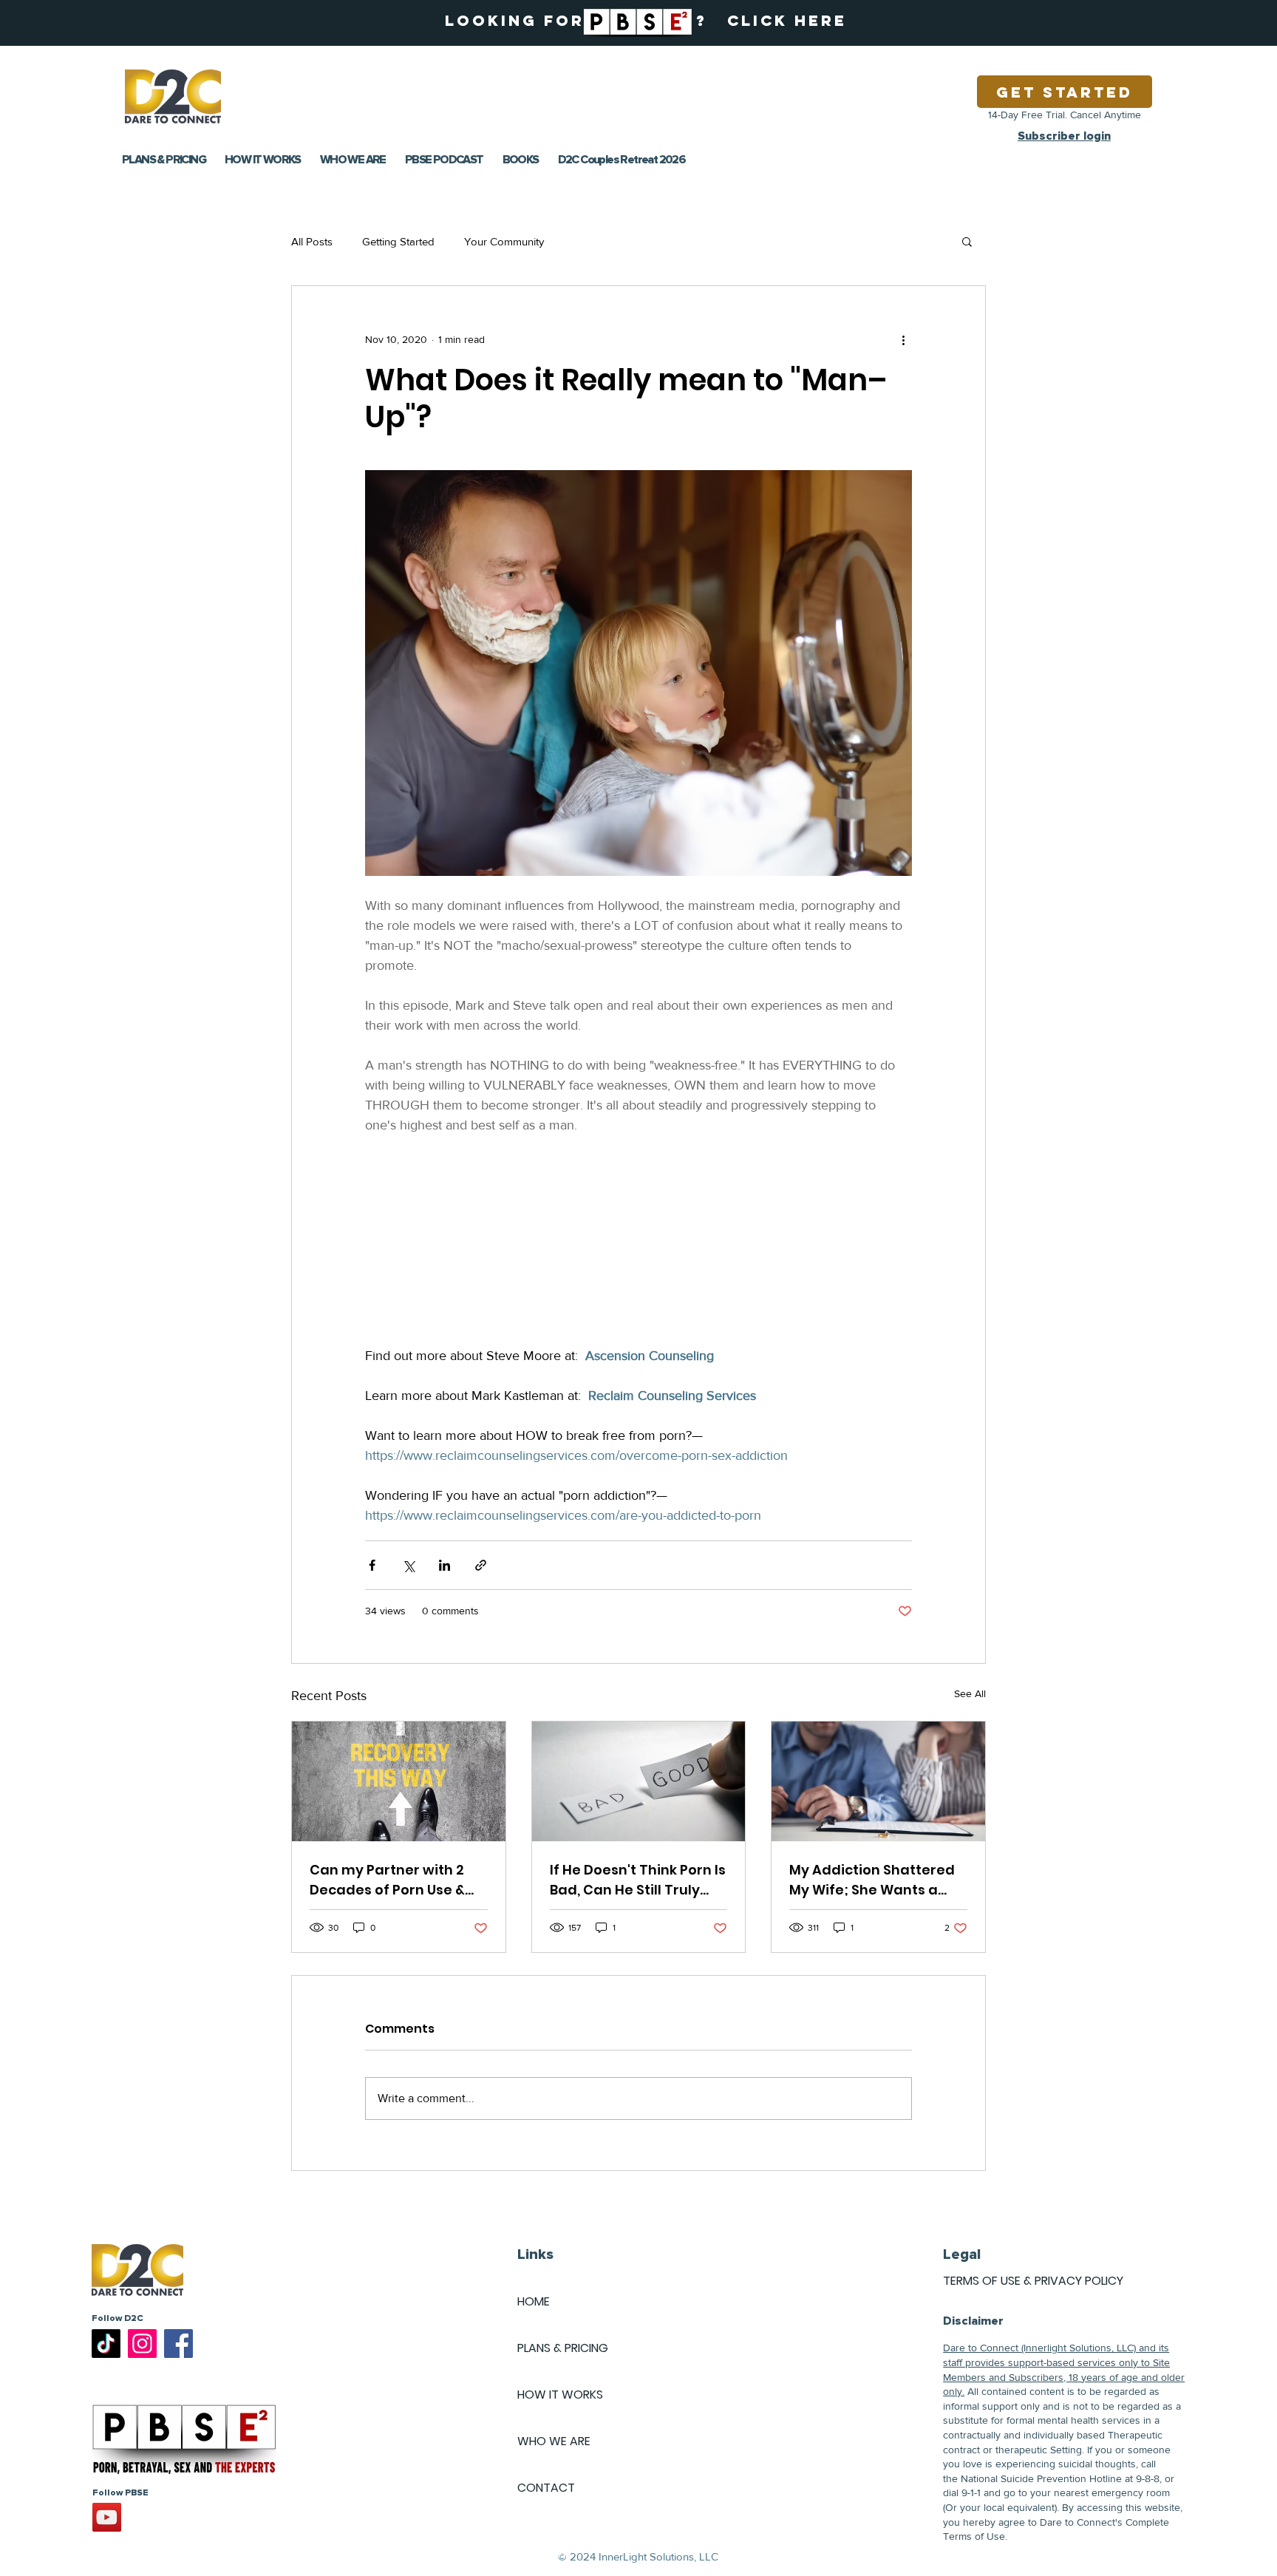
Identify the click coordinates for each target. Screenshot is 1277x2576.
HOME (534, 2301)
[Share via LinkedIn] (445, 1565)
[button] (967, 241)
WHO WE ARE (554, 2441)
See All (970, 1693)
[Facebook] (178, 2344)
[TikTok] (106, 2344)
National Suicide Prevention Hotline (1041, 2478)
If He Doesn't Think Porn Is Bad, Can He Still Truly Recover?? (638, 1880)
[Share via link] (481, 1565)
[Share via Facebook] (372, 1565)
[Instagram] (142, 2344)
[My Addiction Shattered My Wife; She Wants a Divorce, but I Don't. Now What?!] (878, 1781)
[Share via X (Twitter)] (408, 1565)
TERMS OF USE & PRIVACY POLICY (1033, 2281)
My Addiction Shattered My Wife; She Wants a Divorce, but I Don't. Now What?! (872, 1880)
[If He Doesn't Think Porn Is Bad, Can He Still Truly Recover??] (639, 1781)
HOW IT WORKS (560, 2395)
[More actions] (903, 339)
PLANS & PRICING (563, 2348)
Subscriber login (1064, 136)
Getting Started (398, 241)
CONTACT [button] (546, 2488)
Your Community (504, 241)
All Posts (312, 241)
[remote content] (638, 1251)
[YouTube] (107, 2517)
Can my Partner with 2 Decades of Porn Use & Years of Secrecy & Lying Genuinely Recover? (395, 1880)
